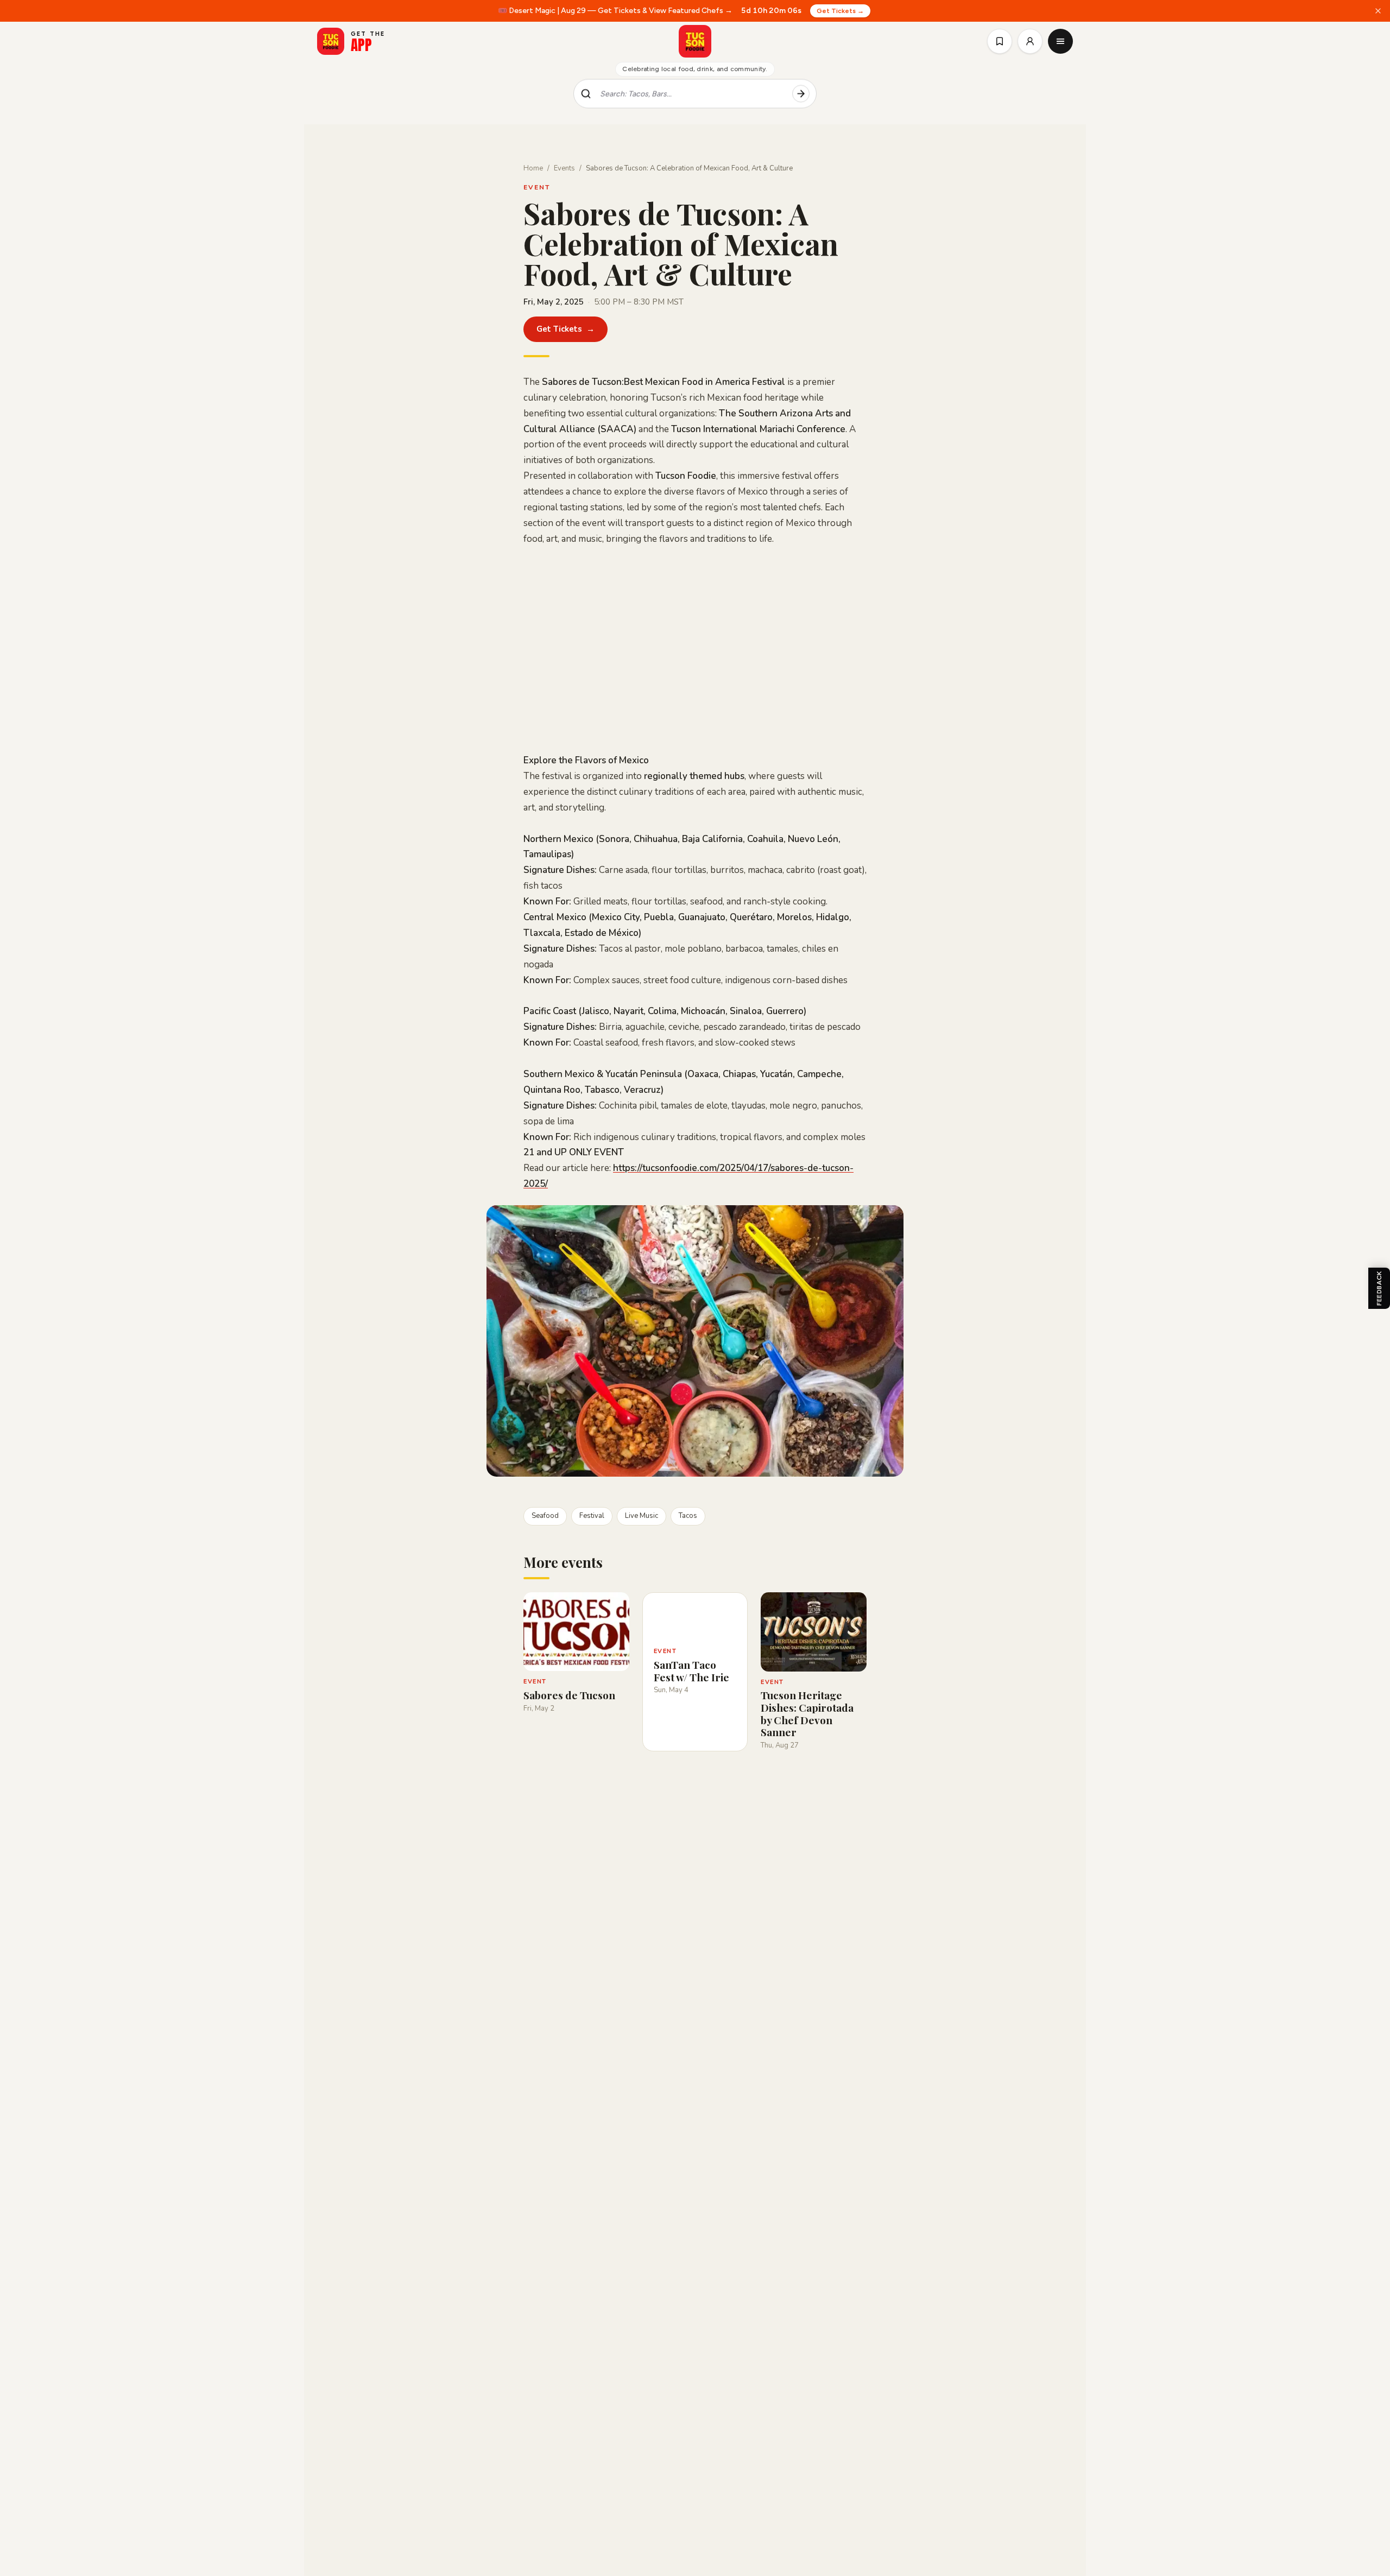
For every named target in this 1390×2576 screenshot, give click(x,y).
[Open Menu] (1060, 41)
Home (533, 168)
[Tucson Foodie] (695, 41)
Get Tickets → (840, 11)
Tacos (688, 1516)
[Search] (801, 94)
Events (564, 168)
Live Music (642, 1516)
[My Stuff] (1000, 41)
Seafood (545, 1516)
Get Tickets (566, 329)
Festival (592, 1516)
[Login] (1030, 41)
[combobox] (692, 94)
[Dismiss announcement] (1378, 11)
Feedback (1379, 1288)
